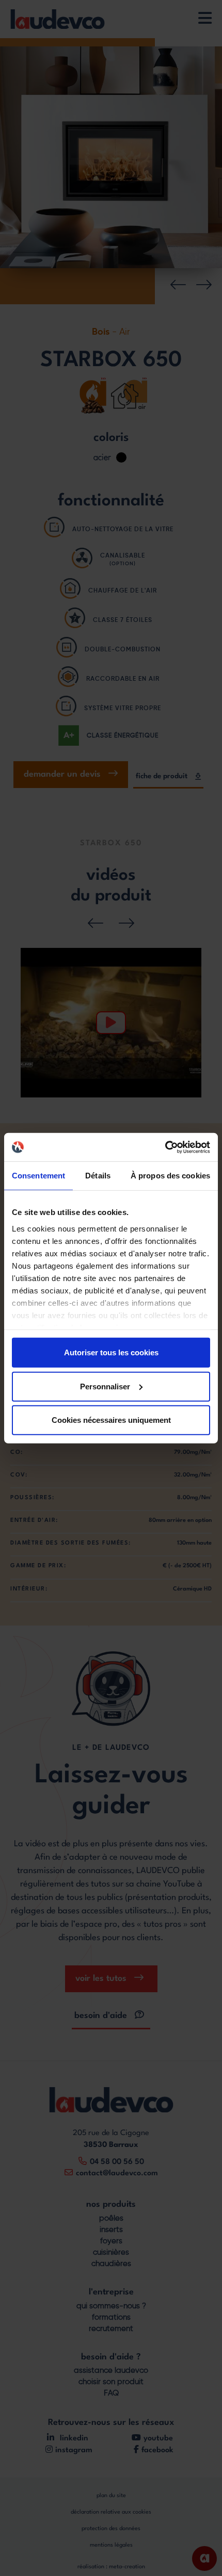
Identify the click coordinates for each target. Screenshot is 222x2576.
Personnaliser (105, 1386)
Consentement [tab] (38, 1176)
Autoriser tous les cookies (111, 1352)
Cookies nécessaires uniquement (111, 1420)
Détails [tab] (98, 1176)
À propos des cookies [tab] (170, 1176)
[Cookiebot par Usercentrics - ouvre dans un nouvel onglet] (165, 1147)
